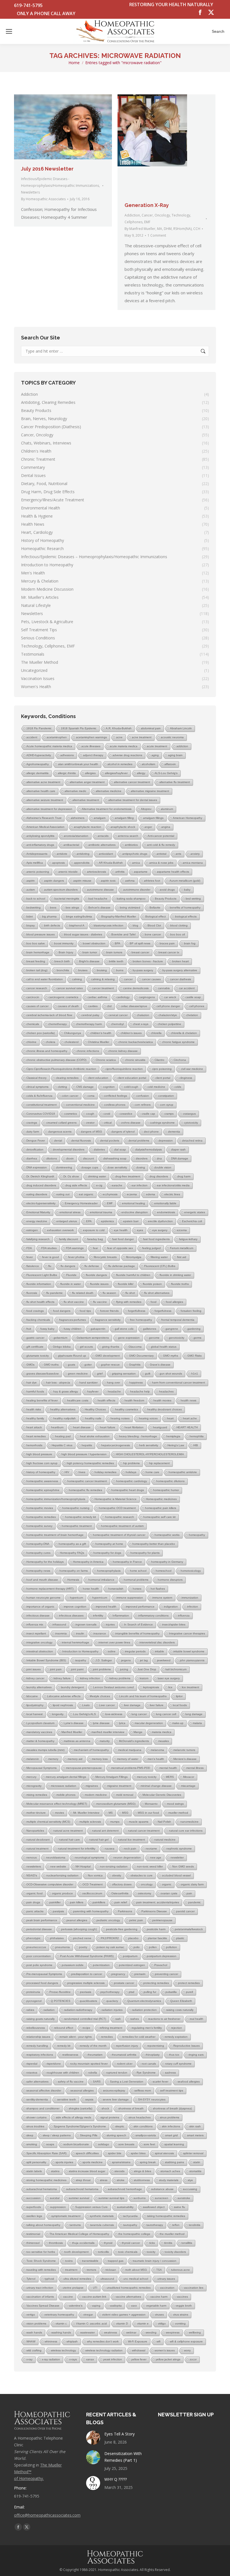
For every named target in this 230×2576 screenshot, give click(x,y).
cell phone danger (168, 1006)
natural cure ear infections (186, 1831)
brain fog (190, 943)
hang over (113, 1383)
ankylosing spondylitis (40, 836)
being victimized (130, 908)
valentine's (76, 2306)
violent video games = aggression (124, 2315)
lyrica (122, 1723)
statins (55, 2171)
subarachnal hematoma (42, 2189)
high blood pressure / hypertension (84, 1454)
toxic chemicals (128, 2252)
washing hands (61, 2332)
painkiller (55, 1902)
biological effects (186, 916)
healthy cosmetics (127, 1409)
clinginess (186, 1078)
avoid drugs (167, 890)
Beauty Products (166, 899)
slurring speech (116, 2135)
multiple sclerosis (90, 1822)
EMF (110, 1203)
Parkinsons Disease (154, 1911)
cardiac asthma (97, 997)
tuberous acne (180, 2270)
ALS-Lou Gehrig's (166, 773)
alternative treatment (86, 800)
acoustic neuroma (172, 737)
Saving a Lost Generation (127, 2082)
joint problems (102, 1669)
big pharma (49, 916)
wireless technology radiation (104, 2350)
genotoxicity (177, 1338)
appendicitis (82, 863)
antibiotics (131, 845)
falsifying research (38, 1239)
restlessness (70, 2055)
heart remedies (36, 1436)
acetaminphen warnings (91, 737)
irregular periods (135, 1651)
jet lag (144, 1660)
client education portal (132, 1078)
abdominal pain (151, 728)
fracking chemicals (38, 1320)
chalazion (143, 1015)
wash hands (34, 2332)
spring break (148, 2162)
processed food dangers (42, 1983)
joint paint (77, 1669)
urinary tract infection (40, 2288)
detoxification (35, 1150)
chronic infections (88, 1051)
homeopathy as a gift (72, 1544)
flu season (109, 1293)
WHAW (31, 2341)
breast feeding (36, 961)
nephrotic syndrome (179, 1849)
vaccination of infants (40, 2297)
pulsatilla (171, 1992)
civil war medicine (192, 1069)
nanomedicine (189, 1822)
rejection (177, 2028)
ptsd (132, 1992)
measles (164, 1741)
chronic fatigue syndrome (178, 1042)
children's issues (131, 1033)
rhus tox (174, 2055)
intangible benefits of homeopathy (137, 1633)
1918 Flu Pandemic (39, 728)
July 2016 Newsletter (47, 169)
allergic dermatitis (37, 773)
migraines (92, 1786)
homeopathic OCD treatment (117, 1508)
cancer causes (151, 979)
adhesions (67, 755)
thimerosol (33, 2243)
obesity (117, 1875)
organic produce (62, 1893)
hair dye (32, 1383)
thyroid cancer (131, 2243)
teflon (176, 2225)
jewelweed (164, 1660)
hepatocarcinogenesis (116, 1445)
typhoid (49, 2279)
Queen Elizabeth (181, 2001)
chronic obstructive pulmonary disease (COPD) (56, 1060)
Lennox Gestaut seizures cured (113, 1687)
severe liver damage (116, 2099)
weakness (111, 2332)
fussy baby (47, 1329)
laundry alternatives (39, 1687)
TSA (159, 2270)
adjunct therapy (93, 755)
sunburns (140, 2198)
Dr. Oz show (71, 1176)
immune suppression (130, 1598)
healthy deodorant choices (165, 1409)
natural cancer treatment (144, 1831)
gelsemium (60, 1338)
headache (114, 1391)
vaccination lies (194, 2288)
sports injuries (64, 2162)
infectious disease (38, 1616)
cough (90, 1114)
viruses (159, 2315)
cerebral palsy (90, 1015)
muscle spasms (139, 1822)
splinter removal (193, 2153)
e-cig (99, 1185)
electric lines (172, 1194)
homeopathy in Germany (167, 1562)
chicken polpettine (169, 1024)
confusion (143, 1096)
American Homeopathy (188, 818)
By (43, 199)
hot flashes (158, 1589)
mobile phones (66, 1795)
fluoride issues (99, 1284)
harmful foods (35, 1391)
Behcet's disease (99, 908)
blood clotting (179, 925)
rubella (93, 2073)
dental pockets (110, 1141)
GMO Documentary (141, 1356)
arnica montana (193, 863)
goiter (88, 1365)
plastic (180, 1938)
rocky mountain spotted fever (89, 2064)
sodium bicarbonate (76, 2144)
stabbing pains (174, 2162)
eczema (132, 1194)
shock (105, 2108)
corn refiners (143, 1105)
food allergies (174, 1302)
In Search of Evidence (138, 1624)
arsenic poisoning (38, 872)
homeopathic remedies (41, 1517)
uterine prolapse (73, 2288)
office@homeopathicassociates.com (47, 2515)
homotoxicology (191, 1571)
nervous (32, 1858)
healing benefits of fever (42, 1400)
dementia (174, 1132)
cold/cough (131, 1087)
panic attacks (35, 1911)
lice (170, 1687)
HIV (67, 1472)
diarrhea (32, 1158)
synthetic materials (102, 2216)
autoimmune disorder (137, 890)
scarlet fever (160, 2082)
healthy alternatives (63, 1409)
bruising (102, 970)
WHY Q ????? (116, 2479)
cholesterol (72, 1042)
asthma (130, 881)
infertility (98, 1616)
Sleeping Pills (89, 2135)
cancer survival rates (70, 988)
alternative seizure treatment (45, 800)
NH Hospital (83, 1866)
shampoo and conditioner (43, 2108)
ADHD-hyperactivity (39, 755)
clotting (62, 1087)
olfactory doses (122, 1884)
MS (111, 1813)
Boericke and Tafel (123, 934)
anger (148, 827)
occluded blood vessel (176, 1875)
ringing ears (196, 2055)
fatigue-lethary (188, 1239)
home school (138, 1571)
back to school (36, 899)
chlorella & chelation (184, 1033)
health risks (34, 1409)
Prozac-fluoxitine (60, 1992)
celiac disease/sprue (134, 1006)
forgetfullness (137, 1311)
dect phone (151, 1132)
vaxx (134, 2306)
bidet (30, 916)
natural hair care (69, 1840)
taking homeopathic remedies (166, 2216)
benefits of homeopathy (185, 908)
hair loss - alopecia (58, 1383)
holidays (131, 1472)
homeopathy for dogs (107, 1553)
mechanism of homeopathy (91, 1750)
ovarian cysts (169, 1893)
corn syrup (167, 1105)
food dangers (62, 1311)
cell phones (197, 1006)
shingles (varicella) (81, 2108)
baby (187, 890)
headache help (140, 1391)
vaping (96, 2306)
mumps (115, 1822)
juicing (124, 1669)
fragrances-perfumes (73, 1320)
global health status (164, 1347)
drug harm (184, 1176)
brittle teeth (116, 961)
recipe (86, 2028)
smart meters (195, 2135)
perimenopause (162, 1920)
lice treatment (190, 1687)
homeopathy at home (109, 1544)
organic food (34, 1893)
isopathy (81, 1660)
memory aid (75, 1759)
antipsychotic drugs (135, 854)
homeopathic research (120, 1517)
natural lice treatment (131, 1840)
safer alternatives (37, 2082)
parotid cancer (185, 1911)
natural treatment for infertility (77, 1849)
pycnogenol (34, 2001)
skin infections (171, 2126)
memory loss (100, 1759)
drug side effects (76, 1185)
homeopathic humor (166, 1490)
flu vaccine (100, 1302)
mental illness (195, 1768)
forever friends (109, 1311)
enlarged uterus (67, 1221)
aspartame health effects (173, 872)
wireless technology (63, 2350)
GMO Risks (195, 1356)
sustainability (125, 2207)
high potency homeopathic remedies (90, 1463)
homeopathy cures (38, 1553)
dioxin (70, 1158)
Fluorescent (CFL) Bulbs (160, 1266)
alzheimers (78, 818)
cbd (109, 1006)
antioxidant (106, 854)
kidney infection (90, 1678)
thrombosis (56, 2243)
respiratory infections (40, 2055)
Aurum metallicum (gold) (185, 881)
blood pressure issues (41, 934)
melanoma (157, 1750)
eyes (140, 1230)
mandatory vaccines (39, 1732)
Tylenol (31, 2279)
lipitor (179, 1696)
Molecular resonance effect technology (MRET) (57, 1804)
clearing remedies (67, 1078)
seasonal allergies (82, 2091)
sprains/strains (121, 2162)
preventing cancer (166, 1974)
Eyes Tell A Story (119, 2434)
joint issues (34, 1669)
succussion (34, 2198)
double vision (163, 1167)
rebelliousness (36, 2028)
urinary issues (166, 2279)
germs (197, 1338)
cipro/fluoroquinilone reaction (124, 1069)
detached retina (192, 1141)
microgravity (34, 1786)
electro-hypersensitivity (41, 1203)
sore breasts (126, 2144)
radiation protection (144, 2010)
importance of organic (40, 1607)
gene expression (129, 1338)
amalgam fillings (153, 818)
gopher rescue (110, 1365)
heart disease (82, 1427)
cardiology (123, 997)
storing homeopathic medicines (46, 2180)
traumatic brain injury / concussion (155, 2261)
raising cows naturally (180, 2010)
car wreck (170, 997)
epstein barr (131, 1221)
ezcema (182, 1230)
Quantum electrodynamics (144, 2001)
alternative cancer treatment (132, 782)
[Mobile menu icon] (9, 31)
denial (58, 1141)
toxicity (151, 2252)
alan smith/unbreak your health (78, 764)
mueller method (178, 1813)
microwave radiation (64, 1786)
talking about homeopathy (43, 2225)
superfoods (34, 2207)
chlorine (31, 1042)
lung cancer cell (166, 1714)
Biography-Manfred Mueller (119, 916)
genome (154, 1338)
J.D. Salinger (104, 1660)
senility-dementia (37, 2099)
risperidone (54, 2064)
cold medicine (156, 1087)
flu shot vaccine (74, 1302)
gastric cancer (35, 1338)
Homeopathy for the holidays (45, 1562)
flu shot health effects (40, 1302)
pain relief (121, 1902)
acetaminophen (57, 737)
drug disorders (159, 1176)
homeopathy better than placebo (154, 1544)
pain (189, 1893)
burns (120, 970)
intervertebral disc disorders (157, 1642)
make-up (178, 1723)
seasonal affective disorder (44, 2091)
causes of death (68, 1006)
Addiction (132, 215)
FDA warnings (75, 1248)
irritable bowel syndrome (189, 1651)
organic (167, 1884)
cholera (50, 1042)
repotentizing (156, 2046)
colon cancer (70, 1096)
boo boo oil (178, 934)
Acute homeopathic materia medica (49, 746)
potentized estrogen (132, 1965)
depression (166, 1141)
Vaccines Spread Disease (43, 2306)
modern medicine (96, 1795)
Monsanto (151, 1804)
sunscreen (162, 2198)
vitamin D (122, 2324)
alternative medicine (109, 791)
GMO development (108, 1356)
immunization (190, 1598)
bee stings (72, 908)
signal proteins (110, 2117)
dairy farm (33, 1132)
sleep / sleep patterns (57, 2135)
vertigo (31, 2315)
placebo (133, 1938)
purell (189, 1992)
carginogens (147, 997)
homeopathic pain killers (161, 1508)
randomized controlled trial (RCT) (85, 2019)
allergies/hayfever (116, 773)
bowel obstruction (94, 943)
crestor (90, 1123)
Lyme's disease (74, 1723)
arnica (136, 863)
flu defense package (122, 1266)
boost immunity (64, 943)
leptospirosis (151, 1687)
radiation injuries (112, 2010)
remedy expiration (176, 2037)
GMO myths (171, 1356)
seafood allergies (189, 2082)
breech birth (62, 961)
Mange (138, 1732)
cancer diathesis (180, 979)
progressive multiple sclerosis (86, 1983)
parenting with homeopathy (91, 1911)
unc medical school (136, 2279)
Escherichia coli (192, 1221)
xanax (90, 2359)
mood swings (175, 1804)
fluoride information (39, 1284)
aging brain (175, 755)
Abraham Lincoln (181, 728)
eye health (121, 1230)
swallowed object (154, 2207)
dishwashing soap (115, 1158)
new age (156, 1858)
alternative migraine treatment (150, 791)
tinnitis (168, 2243)
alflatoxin (170, 764)
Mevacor (189, 1777)
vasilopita (116, 2306)
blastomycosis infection (109, 925)
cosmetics (71, 1114)
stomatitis (195, 2171)
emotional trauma (101, 1212)
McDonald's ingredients (134, 1741)
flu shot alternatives (157, 1293)
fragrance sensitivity (108, 1320)
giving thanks (111, 1347)
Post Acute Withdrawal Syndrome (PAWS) (87, 1956)
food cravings (35, 1311)
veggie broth (184, 2306)
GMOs (30, 1365)
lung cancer (139, 1714)
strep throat (83, 2180)
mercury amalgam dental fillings (66, 1777)
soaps (50, 2144)
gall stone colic (124, 1329)
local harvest (34, 1714)
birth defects (52, 925)
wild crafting (34, 2350)
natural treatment (37, 1849)
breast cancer (140, 952)
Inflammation (121, 1616)
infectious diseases (71, 1616)
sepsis (89, 2099)
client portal (163, 1078)
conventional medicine (80, 1105)
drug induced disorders (41, 1185)
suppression (58, 2207)
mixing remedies (37, 1795)
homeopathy (197, 1535)
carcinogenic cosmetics (63, 997)
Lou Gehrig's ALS (85, 1714)
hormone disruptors (170, 1580)
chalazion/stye (168, 1015)
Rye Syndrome (146, 2073)
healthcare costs (78, 1400)
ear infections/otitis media (173, 1185)
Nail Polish (164, 1822)
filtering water (159, 1257)
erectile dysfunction (160, 1221)
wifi (158, 2341)
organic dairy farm (192, 1884)
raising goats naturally (41, 2019)
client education (98, 1078)
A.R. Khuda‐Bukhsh (119, 728)
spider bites (138, 2153)
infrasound (59, 1624)
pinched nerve (82, 1938)
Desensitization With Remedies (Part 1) (123, 2457)
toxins (69, 2261)
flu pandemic (55, 1293)
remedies (107, 2037)
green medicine (78, 1374)
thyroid (108, 2243)
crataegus (189, 1114)
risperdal (32, 2064)
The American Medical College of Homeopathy (79, 2234)
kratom (144, 1678)
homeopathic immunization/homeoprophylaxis (56, 1499)
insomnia (61, 1633)
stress (104, 2180)
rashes (134, 2019)
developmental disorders (69, 1150)
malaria (197, 1723)
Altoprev (146, 809)
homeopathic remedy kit (81, 1517)
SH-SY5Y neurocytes (152, 2099)
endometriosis (166, 1212)
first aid (182, 1257)
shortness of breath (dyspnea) (172, 2108)
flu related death (83, 1293)
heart (170, 1418)
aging (155, 755)
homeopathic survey (39, 1526)
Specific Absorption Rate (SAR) (46, 2153)
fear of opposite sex (120, 1248)
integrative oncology (39, 1642)
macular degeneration (149, 1723)
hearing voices (148, 1418)
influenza (184, 1616)
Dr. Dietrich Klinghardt (40, 1176)
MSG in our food (148, 1813)
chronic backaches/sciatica (136, 1042)
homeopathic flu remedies (85, 1490)
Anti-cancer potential (161, 836)
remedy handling (37, 2046)
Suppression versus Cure (91, 2207)
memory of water (128, 1759)
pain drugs (33, 1902)
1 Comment (157, 235)
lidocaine (32, 1696)
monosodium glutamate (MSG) (116, 1804)
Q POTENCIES (61, 2001)
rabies (30, 2010)
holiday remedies (105, 1472)
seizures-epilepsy (114, 2091)
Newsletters (30, 192)
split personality (36, 2162)
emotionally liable (165, 1203)
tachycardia (130, 2216)
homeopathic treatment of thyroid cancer (119, 1535)
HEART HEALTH (187, 1427)
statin (197, 2162)
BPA (118, 943)
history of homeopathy (41, 1472)
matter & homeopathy (40, 1741)
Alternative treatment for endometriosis (107, 809)
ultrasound (107, 2279)
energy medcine (37, 1221)
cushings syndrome (162, 1123)
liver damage (132, 1705)
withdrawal (139, 2350)
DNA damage (180, 1158)
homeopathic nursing (76, 1508)
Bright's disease (89, 961)
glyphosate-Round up (72, 1356)
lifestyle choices (100, 1696)
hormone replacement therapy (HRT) (50, 1589)
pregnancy (118, 1974)
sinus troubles (35, 2126)
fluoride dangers (96, 1275)
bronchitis (63, 970)
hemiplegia (173, 1436)
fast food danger (123, 1239)
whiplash (72, 2341)
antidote (62, 854)
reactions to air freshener (164, 2019)
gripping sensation (124, 1374)
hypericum (76, 1598)
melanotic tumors (184, 1750)
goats (72, 1365)
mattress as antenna (77, 1741)
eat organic (86, 1194)
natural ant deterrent (105, 1831)
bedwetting (34, 908)
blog (135, 925)
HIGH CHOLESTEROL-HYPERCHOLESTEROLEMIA (150, 1454)
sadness (170, 2073)
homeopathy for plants (145, 1553)
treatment (71, 2270)
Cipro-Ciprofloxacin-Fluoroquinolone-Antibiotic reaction (61, 1069)
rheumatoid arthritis (124, 2055)
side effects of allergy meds (73, 2117)
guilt (148, 1374)
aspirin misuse (82, 881)
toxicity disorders (175, 2252)
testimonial (33, 2234)
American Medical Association (45, 827)
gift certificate (35, 1347)
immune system (162, 1598)
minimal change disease (156, 1786)
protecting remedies (156, 1983)
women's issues (165, 2350)
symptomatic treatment (66, 2216)
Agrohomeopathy (38, 764)
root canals (149, 2064)
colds (178, 1087)
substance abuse (162, 2189)
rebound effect (64, 2028)
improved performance (140, 1607)
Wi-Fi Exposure (138, 2341)
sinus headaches (140, 2117)
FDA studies (49, 1248)
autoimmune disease (100, 890)
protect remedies (189, 1983)
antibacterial (71, 845)
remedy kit (64, 2046)
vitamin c (61, 2324)
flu (50, 1266)
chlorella (156, 1033)
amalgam (100, 818)
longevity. (58, 1714)
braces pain (167, 943)
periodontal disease (39, 1929)
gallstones (150, 1329)
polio (137, 1947)
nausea (110, 1849)
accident (32, 737)
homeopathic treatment (77, 1526)
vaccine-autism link (94, 2297)
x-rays (73, 2359)
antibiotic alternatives (102, 845)
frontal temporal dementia (178, 1320)
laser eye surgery (169, 1678)
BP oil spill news (140, 943)
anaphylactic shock (123, 827)
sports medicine (93, 2162)
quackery (112, 2001)
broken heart (180, 961)
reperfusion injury (127, 2046)
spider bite (115, 2153)
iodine (112, 1651)
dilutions (52, 1158)
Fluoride (71, 1275)
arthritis (120, 872)
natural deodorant (38, 1840)
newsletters (34, 1866)
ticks (152, 2243)
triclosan (111, 2270)
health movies (162, 1400)
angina (166, 827)
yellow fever (139, 2359)
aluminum (167, 809)
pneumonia (63, 1947)
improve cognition (75, 1607)
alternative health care (41, 791)
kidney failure (62, 1678)
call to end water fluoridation (45, 979)
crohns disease (131, 1123)
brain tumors (114, 952)
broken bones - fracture (148, 961)
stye (190, 2180)
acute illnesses (91, 746)
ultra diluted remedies (77, 2279)
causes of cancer (37, 1006)
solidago (104, 2144)
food (154, 1302)
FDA (29, 1248)
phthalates (57, 1938)
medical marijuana (130, 1750)
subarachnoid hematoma (82, 2189)
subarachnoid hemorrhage (125, 2189)
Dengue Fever (36, 1141)
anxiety (195, 854)
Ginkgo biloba (62, 1347)
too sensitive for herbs (41, 2252)
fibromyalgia (134, 1257)
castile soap (193, 997)
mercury (31, 1777)
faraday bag (95, 1239)
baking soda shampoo (131, 899)
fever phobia (76, 1257)
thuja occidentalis (83, 2243)
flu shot (130, 1293)
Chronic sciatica (106, 1060)
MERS (170, 1777)
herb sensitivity (149, 1445)
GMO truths (51, 1365)
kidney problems (120, 1678)
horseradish (116, 1589)
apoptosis (58, 863)
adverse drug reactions (127, 755)
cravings (32, 1123)
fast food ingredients (156, 1239)
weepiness (173, 2332)
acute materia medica (124, 746)
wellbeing (195, 2332)
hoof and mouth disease (42, 1580)
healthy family (35, 1418)
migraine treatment (119, 1786)
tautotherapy (155, 2225)
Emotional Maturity (38, 1212)
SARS (97, 2082)
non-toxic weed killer (150, 1866)
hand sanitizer (88, 1383)
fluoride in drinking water (175, 1275)
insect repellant (36, 1633)
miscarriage (188, 1786)
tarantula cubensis (102, 2225)
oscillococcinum (92, 1893)
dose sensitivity (117, 1167)
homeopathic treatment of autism (122, 1526)
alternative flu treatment (175, 782)
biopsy (31, 925)
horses (137, 1589)
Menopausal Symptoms (42, 1768)
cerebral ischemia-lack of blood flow (49, 1015)
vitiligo (162, 2324)
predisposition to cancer (87, 1974)
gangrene (172, 1329)
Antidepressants (37, 854)
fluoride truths (180, 1284)
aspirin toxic (108, 881)
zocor (193, 2359)
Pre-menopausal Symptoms (44, 1974)
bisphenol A (77, 925)
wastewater (88, 2332)
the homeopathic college (134, 2234)
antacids (103, 836)
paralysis (58, 1911)
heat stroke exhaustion (95, 1436)
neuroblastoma (56, 1858)
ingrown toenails (86, 1624)
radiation (49, 2010)
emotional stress (70, 1212)
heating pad (63, 1436)
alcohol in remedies (120, 764)
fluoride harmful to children (133, 1275)
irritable (159, 1651)
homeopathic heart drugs (128, 1490)
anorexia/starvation (76, 836)
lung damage (194, 1714)
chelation (192, 1015)
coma (91, 1096)
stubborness (142, 2180)
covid (107, 1114)
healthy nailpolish (65, 1418)
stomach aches (170, 2171)
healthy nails (93, 1418)
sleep (30, 2135)
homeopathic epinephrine (43, 1490)
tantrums (75, 2225)
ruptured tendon (117, 2073)
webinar (131, 2332)
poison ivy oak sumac (110, 1947)
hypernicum (100, 1598)
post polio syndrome (39, 1965)
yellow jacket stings (168, 2359)
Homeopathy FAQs (72, 1553)
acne (119, 737)
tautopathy (130, 2225)
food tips (85, 1311)
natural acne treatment (68, 1831)
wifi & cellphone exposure (186, 2341)
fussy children (73, 1329)
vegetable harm (156, 2306)
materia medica (162, 1732)
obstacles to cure (142, 1875)
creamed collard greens (61, 1123)
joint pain (56, 1669)
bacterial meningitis (67, 899)
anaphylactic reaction (88, 827)
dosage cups (90, 1167)
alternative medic (75, 791)
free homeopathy (141, 1320)
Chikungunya (73, 1033)
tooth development (76, 2252)
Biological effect (156, 916)
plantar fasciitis (157, 1938)
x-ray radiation (51, 2359)
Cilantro (159, 1060)
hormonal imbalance (101, 1580)
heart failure (108, 1427)
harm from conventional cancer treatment (179, 1383)
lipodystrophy (35, 1705)
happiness (136, 1383)
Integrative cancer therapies (187, 1633)
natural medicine (165, 1840)
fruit (29, 1329)
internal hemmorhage (75, 1642)
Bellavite (155, 908)
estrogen (32, 1230)
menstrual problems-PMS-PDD (131, 1768)
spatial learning (174, 2144)
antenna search (128, 836)
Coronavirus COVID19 (41, 1114)
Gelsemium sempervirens (93, 1338)
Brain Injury (66, 952)
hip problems (131, 1463)
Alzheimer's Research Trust (44, 818)
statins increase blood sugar (87, 2171)
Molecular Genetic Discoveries (162, 1795)
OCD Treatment (93, 1884)
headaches (166, 1391)
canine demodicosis (136, 988)
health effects (106, 1400)
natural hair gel (99, 1840)
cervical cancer (118, 1015)
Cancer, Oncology (156, 215)
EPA (89, 1221)
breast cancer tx (169, 952)
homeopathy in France (127, 1562)
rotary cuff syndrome (178, 2064)
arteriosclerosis (96, 872)
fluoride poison (152, 1284)
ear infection (140, 1185)
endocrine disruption (135, 1212)
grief (100, 1374)
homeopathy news (38, 1571)
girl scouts (86, 1347)
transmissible (90, 2261)
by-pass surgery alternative (180, 970)
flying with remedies (129, 1302)
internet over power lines (114, 1642)
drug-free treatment (128, 1176)
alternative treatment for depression (49, 809)
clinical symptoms (37, 1087)
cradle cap (148, 1114)
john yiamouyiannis (192, 1660)
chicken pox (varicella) (41, 1033)
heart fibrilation (134, 1427)
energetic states (195, 1212)
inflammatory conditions (153, 1616)
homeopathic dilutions (170, 1481)
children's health (101, 1033)
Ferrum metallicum (182, 1248)
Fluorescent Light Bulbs (42, 1275)
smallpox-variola (146, 2135)
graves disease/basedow (42, 1374)
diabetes (99, 1150)
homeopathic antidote (183, 1472)
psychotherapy (110, 1992)
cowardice (126, 1114)
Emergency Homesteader (81, 1203)
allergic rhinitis (67, 773)
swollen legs (34, 2216)
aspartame (141, 872)
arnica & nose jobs (161, 863)
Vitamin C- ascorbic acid (91, 2324)
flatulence (33, 1266)
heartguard (160, 1427)
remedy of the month (93, 2046)
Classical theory (36, 1078)
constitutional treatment (42, 1105)
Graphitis (135, 1365)
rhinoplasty (153, 2055)
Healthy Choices (95, 1409)
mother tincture (36, 1813)
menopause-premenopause (84, 1768)
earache (117, 1185)
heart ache (190, 1418)
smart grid (172, 2135)
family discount (68, 1239)
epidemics (107, 1221)
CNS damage (85, 1087)
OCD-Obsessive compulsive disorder (50, 1884)
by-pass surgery (143, 970)
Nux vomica (95, 1875)
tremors (91, 2270)
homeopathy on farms (74, 1571)
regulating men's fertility (147, 2028)
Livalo (86, 1705)
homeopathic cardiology (132, 1481)
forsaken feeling (191, 1311)
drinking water (97, 1176)
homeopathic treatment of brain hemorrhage (55, 1535)
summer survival (79, 2198)
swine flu (180, 2207)
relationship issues (38, 2037)
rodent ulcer (125, 2064)
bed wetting (193, 899)
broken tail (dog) (37, 970)
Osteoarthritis (120, 1893)
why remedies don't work (103, 2341)
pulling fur (150, 1992)
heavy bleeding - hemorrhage (138, 1436)
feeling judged (151, 1248)
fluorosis (32, 1293)
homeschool (164, 1571)
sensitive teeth (67, 2099)
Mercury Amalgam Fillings (111, 1777)
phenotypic (34, 1938)
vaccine (68, 2297)
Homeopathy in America (88, 1562)
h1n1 (195, 1374)
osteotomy (144, 1893)
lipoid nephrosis (63, 1705)
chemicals (33, 1024)
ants (178, 854)
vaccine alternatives (128, 2297)
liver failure (157, 1705)
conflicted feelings (115, 1096)
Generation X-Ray (147, 205)
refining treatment (111, 2028)
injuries (110, 1624)
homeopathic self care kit (159, 1517)
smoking (32, 2144)
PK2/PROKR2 (110, 1938)
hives (82, 1472)
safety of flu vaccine (71, 2082)
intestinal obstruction (40, 1651)
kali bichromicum (176, 1669)
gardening (194, 1329)
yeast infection (113, 2359)
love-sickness (114, 1714)
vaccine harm (159, 2297)
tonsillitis (187, 2243)
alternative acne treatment (43, 782)
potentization (101, 1965)
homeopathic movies (40, 1508)
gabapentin (98, 1329)
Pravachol (161, 1965)
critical (108, 1123)
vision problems (36, 2324)
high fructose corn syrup (42, 1463)
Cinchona (180, 1060)
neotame (151, 1849)
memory (53, 1759)
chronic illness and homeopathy (47, 1051)
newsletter (177, 1858)
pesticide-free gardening (122, 1929)
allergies (90, 773)
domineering (64, 1167)
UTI (95, 2288)
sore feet (149, 2144)
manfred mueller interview (108, 1732)
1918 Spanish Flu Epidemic (79, 728)
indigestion (171, 1607)
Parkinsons (125, 1911)
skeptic (120, 2126)
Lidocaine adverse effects (64, 1696)
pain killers (77, 1902)
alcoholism (148, 764)
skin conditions (143, 2126)
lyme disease (101, 1723)
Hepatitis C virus (62, 1445)
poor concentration (39, 1956)
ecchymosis (110, 1194)
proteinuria (33, 1992)
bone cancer (153, 934)
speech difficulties (87, 2153)
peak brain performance (42, 1920)
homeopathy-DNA (38, 1544)
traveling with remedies (41, 2270)
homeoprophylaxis (109, 1571)
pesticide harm (156, 1929)
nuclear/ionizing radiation (62, 1875)
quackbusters (88, 2001)
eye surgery (160, 1230)
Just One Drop (147, 1669)
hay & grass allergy (66, 1391)
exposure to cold (94, 1230)
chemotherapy (58, 1024)
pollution (172, 1947)
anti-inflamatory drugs (40, 845)
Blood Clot (154, 925)
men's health (156, 1759)
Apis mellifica (35, 863)
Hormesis (73, 1580)
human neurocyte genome (43, 1598)
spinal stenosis (164, 2153)
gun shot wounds (171, 1374)
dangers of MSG (91, 1132)
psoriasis (86, 1992)
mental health (168, 1768)
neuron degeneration (127, 1858)
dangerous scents (60, 1132)
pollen (153, 1947)
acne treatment (142, 737)
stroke (121, 2180)
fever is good (50, 1257)
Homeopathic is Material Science (116, 1499)
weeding (151, 2332)
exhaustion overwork (60, 1230)
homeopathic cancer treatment (87, 1481)
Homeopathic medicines (161, 1499)
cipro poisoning (162, 1069)
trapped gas (116, 2261)
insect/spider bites (174, 1624)
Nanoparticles (35, 1831)
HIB (196, 1445)
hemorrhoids (34, 1445)
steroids (119, 2171)
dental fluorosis (81, 1141)
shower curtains (36, 2117)
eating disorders (37, 1194)
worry (187, 2350)
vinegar (88, 2315)
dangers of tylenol (123, 1132)
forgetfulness (163, 1311)
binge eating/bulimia (79, 916)
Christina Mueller (98, 1042)
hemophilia (197, 1436)
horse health (91, 1589)
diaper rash (178, 1150)
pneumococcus (36, 1947)
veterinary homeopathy (59, 2315)
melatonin (33, 1759)
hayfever (93, 1391)
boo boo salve (36, 943)
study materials (169, 2180)
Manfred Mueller (72, 1732)
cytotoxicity (191, 1123)
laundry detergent (72, 1687)
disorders (142, 1158)
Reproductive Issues (187, 2046)
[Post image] (93, 2438)
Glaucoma (135, 1347)
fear (95, 1248)
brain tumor (90, 952)
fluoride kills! (126, 1284)
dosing (141, 1167)
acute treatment (157, 746)
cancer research (37, 988)
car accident (187, 988)
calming (77, 979)
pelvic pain (136, 1920)
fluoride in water (71, 1284)
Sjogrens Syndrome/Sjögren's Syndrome (80, 2126)
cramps (169, 1114)
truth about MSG (136, 2270)
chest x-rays (141, 1024)
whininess (51, 2341)
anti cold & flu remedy (161, 845)
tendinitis (195, 2225)
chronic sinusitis (135, 1060)
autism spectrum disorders (61, 890)
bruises (83, 970)
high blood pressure (39, 1454)
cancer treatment (103, 988)
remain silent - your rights (76, 2037)
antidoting (83, 854)
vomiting (180, 2324)
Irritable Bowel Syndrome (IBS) (46, 1660)
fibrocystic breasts (105, 1257)
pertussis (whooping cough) (79, 1929)
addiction (182, 746)
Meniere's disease (185, 1759)
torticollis (103, 2252)
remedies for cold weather (139, 2037)
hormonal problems (136, 1580)
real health (196, 2019)
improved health (106, 1607)
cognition (109, 1087)
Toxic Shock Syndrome (41, 2261)
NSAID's (32, 1875)
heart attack (34, 1427)
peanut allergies (77, 1920)
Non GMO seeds (183, 1866)
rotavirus (32, 2073)
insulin (80, 1633)
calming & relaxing (103, 979)
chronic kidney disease (123, 1051)
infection (193, 1607)
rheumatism (95, 2055)
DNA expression (37, 1167)
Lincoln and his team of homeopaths (143, 1696)
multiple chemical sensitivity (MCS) (48, 1822)
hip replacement (159, 1463)
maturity (105, 1741)
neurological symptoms (89, 1858)
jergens (126, 1660)
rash (118, 2019)
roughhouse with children (63, 2073)
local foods (180, 1705)
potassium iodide (73, 1965)
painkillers (99, 1902)
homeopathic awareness (42, 1481)
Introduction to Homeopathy (80, 1651)
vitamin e (143, 2324)
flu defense (92, 1266)
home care (152, 1472)
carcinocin (33, 997)
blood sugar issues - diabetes (83, 934)
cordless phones (115, 1105)
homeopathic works (167, 1535)
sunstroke (184, 2198)
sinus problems (170, 2117)
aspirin (31, 881)
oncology (147, 1884)
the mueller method (172, 2234)
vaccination (167, 2288)
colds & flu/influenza (39, 1096)
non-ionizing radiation (114, 1866)
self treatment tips (172, 2091)
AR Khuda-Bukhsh (111, 863)
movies (59, 1813)
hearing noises (120, 1418)
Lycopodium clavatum (40, 1723)
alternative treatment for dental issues (133, 800)
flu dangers (68, 1266)
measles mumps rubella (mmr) (45, 1750)
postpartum (130, 1956)
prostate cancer (124, 1983)
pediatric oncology (108, 1920)
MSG (125, 1813)
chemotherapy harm (89, 1024)
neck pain (130, 1849)
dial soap (120, 1150)
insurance (100, 1633)
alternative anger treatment (87, 782)
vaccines (182, 2297)
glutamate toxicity (38, 1356)
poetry (83, 1947)
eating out (63, 1194)
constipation (166, 1096)
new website (58, 1866)
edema (151, 1194)
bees (53, 908)
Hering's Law (176, 1445)
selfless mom (143, 2091)
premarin (140, 1974)
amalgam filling (124, 818)
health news (188, 1400)
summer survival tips (111, 2198)
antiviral (161, 854)
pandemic (195, 1902)
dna (159, 1158)
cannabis (164, 988)
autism (31, 890)
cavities (93, 1006)
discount (88, 1158)
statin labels (34, 2171)
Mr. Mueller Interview (86, 1813)
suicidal (55, 2198)
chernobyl (117, 1024)
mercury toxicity (147, 1777)
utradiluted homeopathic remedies (129, 2288)
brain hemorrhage (38, 952)
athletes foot (152, 881)
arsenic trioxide (68, 872)
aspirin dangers (54, 881)
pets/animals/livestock (189, 1929)
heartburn (57, 1427)
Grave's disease (160, 1365)
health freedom (134, 1400)
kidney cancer (35, 1678)
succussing (190, 2189)
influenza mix (35, 1624)
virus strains (181, 2315)
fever (30, 1257)
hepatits (87, 1445)
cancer (128, 979)
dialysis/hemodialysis (149, 1150)
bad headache (98, 899)
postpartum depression (162, 1956)
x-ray (29, 2359)
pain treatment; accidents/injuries (158, 1902)
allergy (141, 773)
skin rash (195, 2126)
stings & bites (142, 2171)
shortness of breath (131, 2108)
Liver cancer (107, 1705)
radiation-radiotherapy (78, 2010)
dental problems (139, 1141)
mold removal (125, 1795)
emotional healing (134, 1203)
